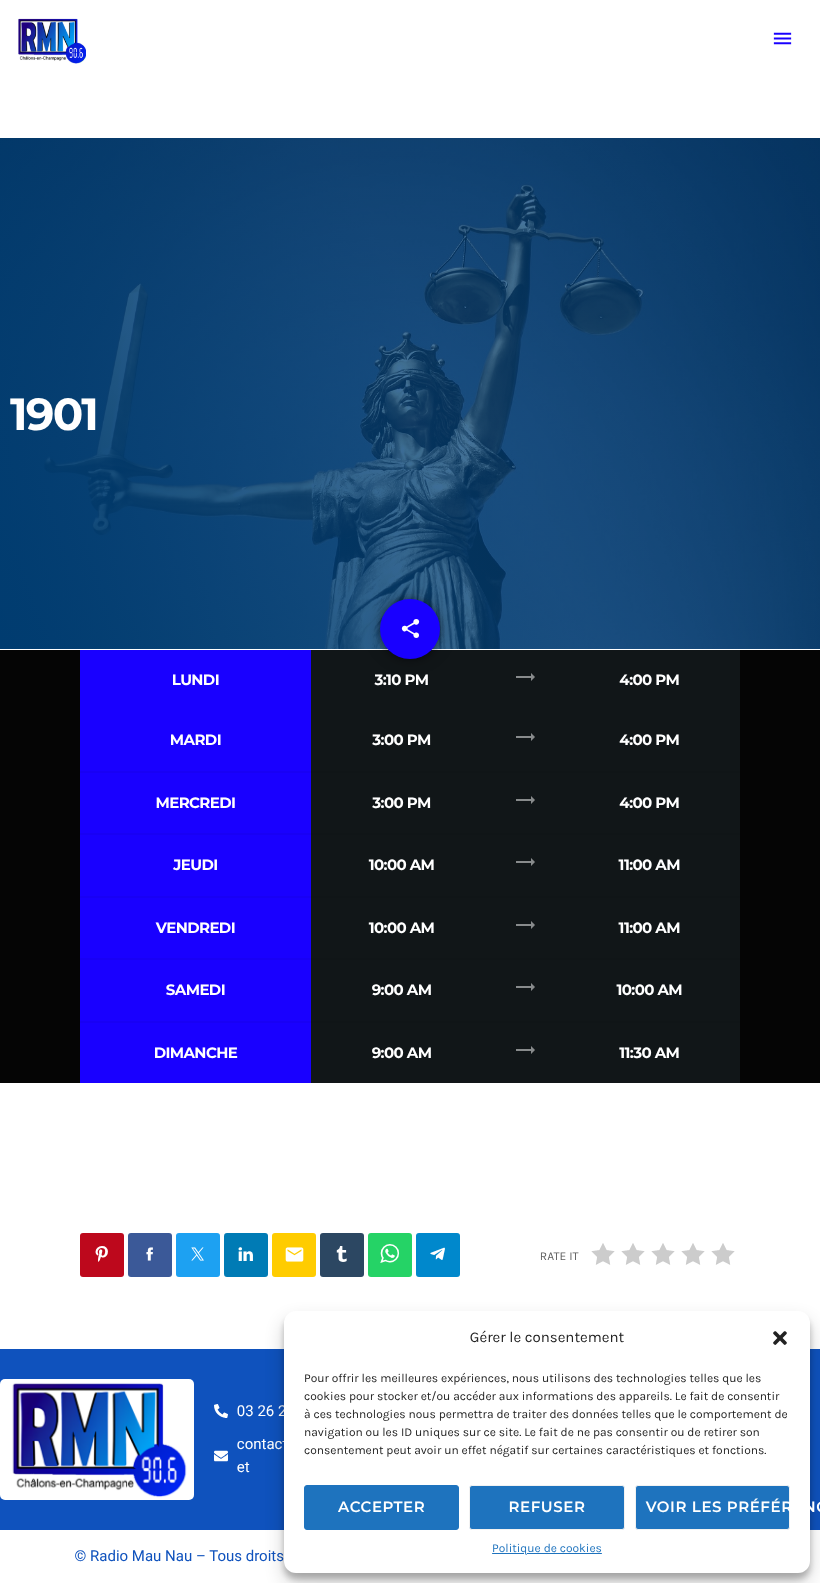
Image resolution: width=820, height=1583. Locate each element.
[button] (780, 1338)
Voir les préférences (718, 1506)
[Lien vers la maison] (51, 39)
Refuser (546, 1506)
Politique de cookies (547, 1549)
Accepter (381, 1506)
